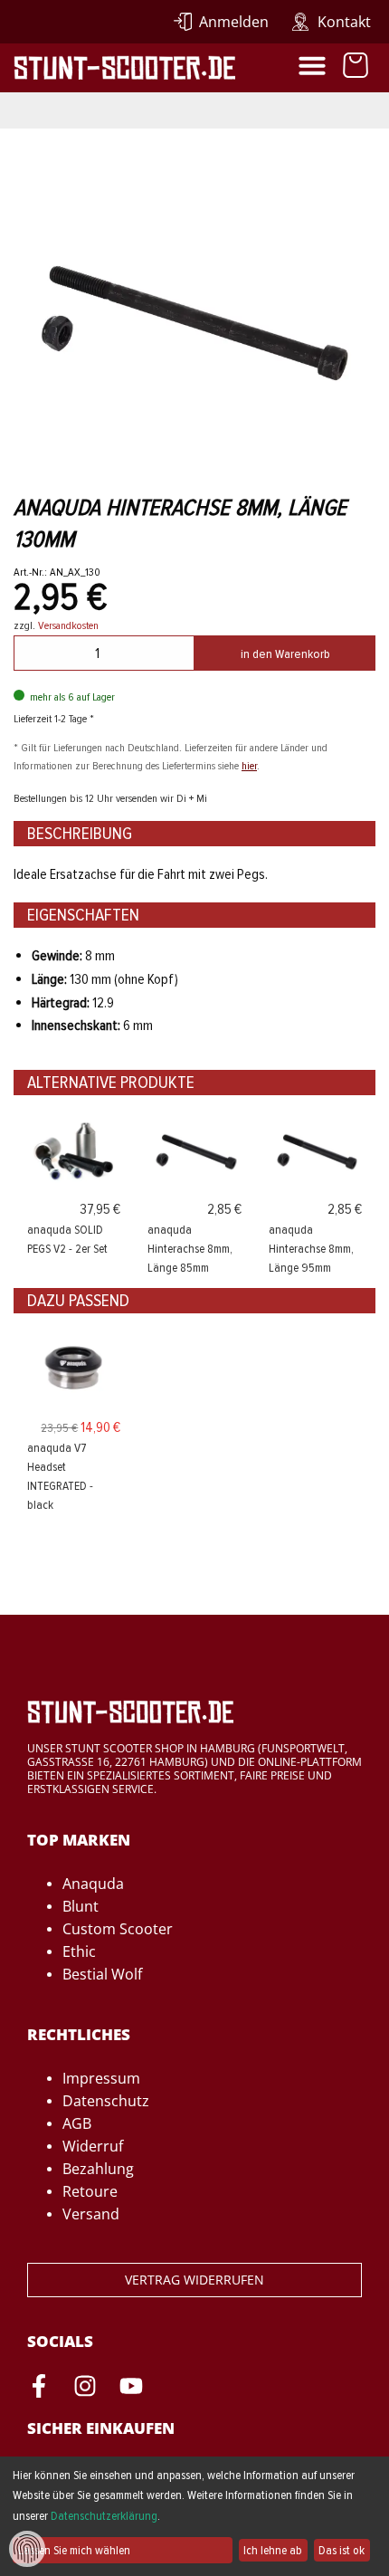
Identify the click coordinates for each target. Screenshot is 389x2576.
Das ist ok (342, 2550)
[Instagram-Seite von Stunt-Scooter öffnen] (85, 2389)
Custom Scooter (118, 1929)
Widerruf (93, 2146)
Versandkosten (68, 625)
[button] (312, 65)
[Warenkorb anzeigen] (356, 68)
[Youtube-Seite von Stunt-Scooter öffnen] (131, 2389)
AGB (77, 2123)
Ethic (79, 1951)
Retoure (90, 2191)
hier (249, 766)
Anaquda (93, 1884)
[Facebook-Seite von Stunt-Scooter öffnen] (39, 2389)
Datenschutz (106, 2101)
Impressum (101, 2078)
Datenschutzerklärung (104, 2516)
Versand (91, 2214)
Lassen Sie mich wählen (74, 2550)
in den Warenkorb (285, 654)
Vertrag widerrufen (194, 2280)
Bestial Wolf (102, 1974)
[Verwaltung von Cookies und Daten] (27, 2548)
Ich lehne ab (273, 2550)
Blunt (81, 1906)
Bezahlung (98, 2169)
